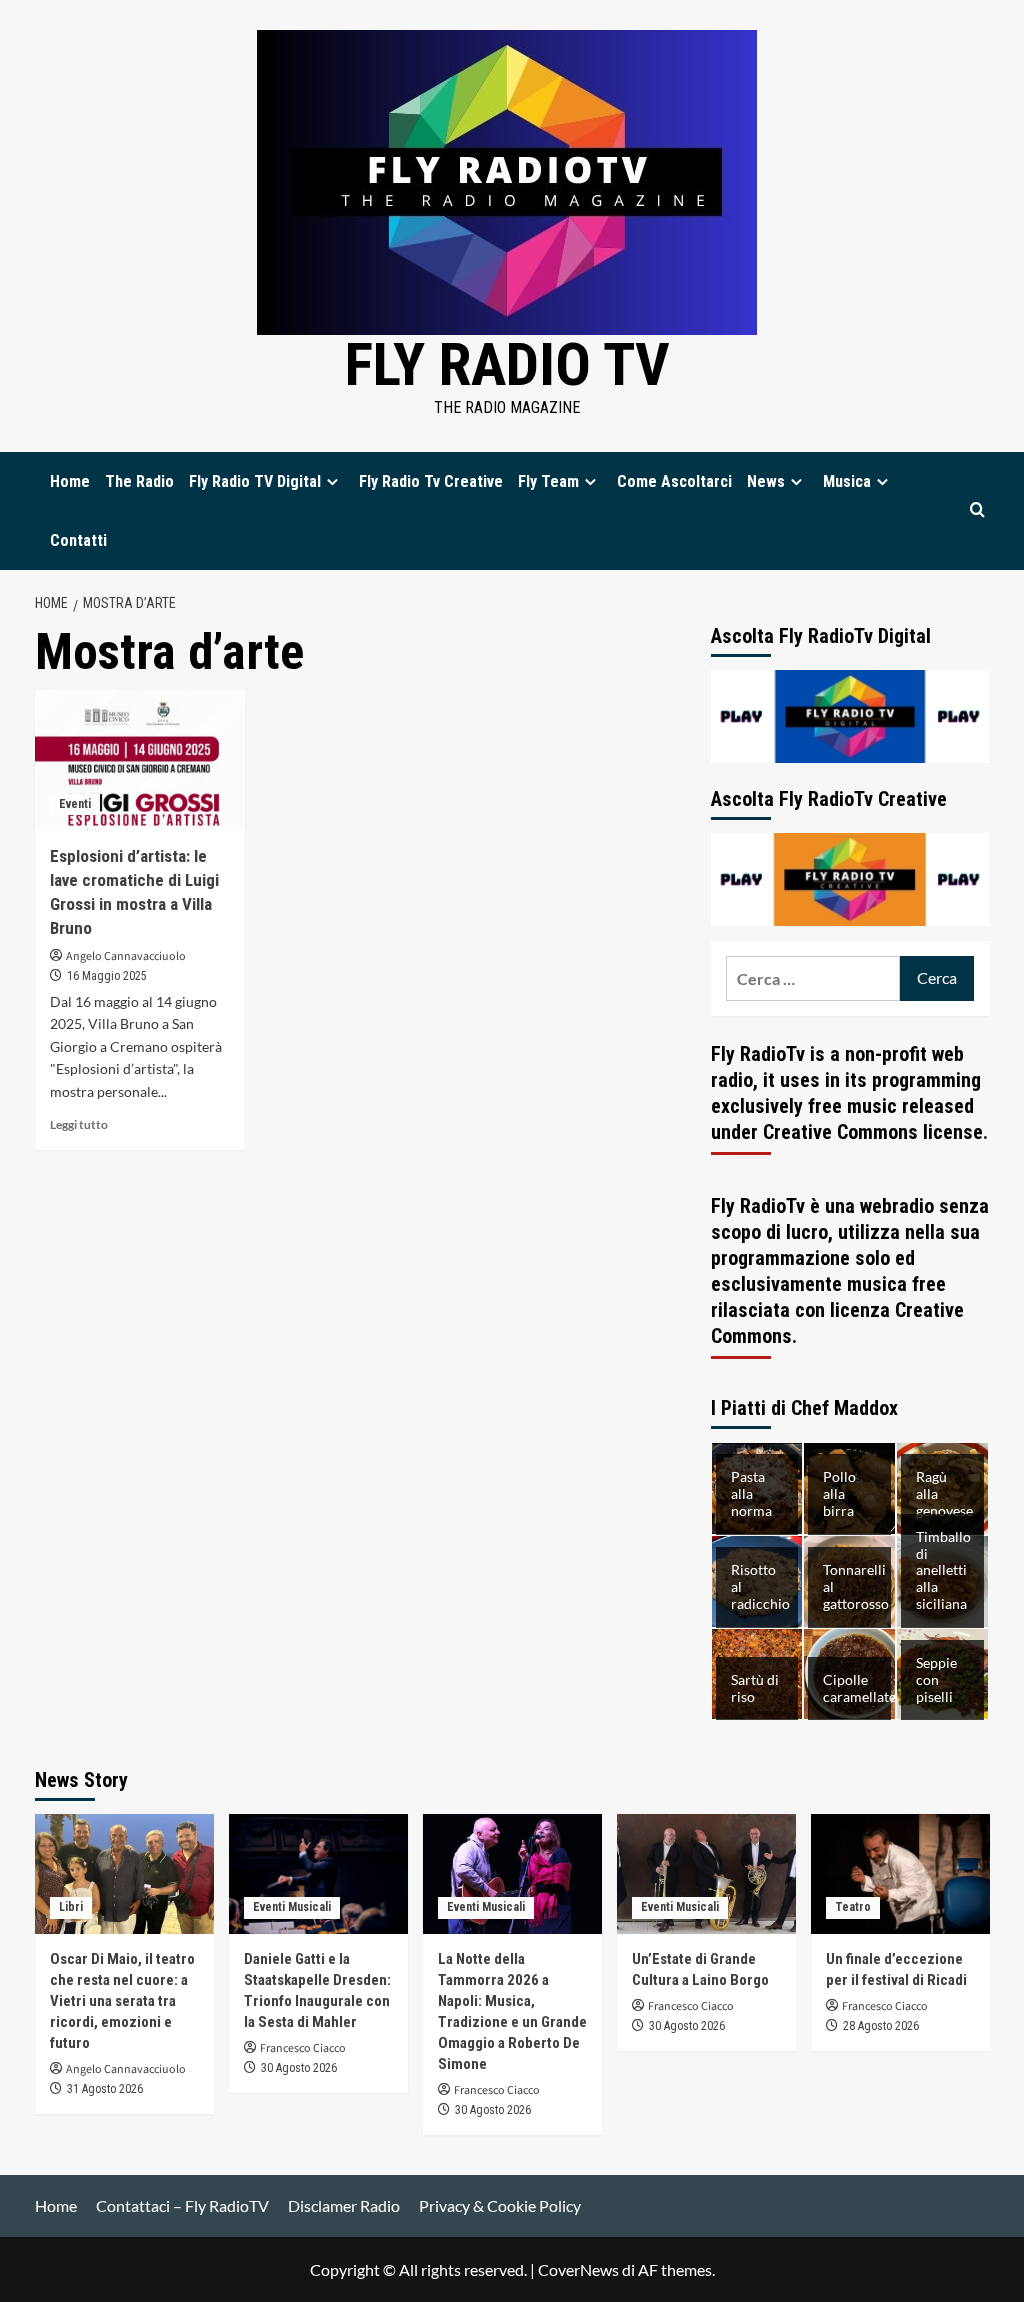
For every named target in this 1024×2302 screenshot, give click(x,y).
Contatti (78, 540)
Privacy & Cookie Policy (500, 2205)
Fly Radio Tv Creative (431, 481)
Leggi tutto (79, 1124)
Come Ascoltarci (674, 481)
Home (70, 481)
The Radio (139, 481)
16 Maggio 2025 (107, 976)
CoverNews (578, 2269)
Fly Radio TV (507, 364)
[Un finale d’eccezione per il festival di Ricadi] (900, 1873)
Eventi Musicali (292, 1907)
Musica (847, 481)
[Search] (977, 510)
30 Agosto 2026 (299, 2068)
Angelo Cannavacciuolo (126, 956)
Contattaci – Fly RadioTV (182, 2205)
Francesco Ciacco (303, 2048)
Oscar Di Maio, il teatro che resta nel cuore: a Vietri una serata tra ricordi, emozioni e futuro (122, 2001)
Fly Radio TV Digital (255, 481)
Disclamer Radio (344, 2205)
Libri (71, 1907)
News (766, 481)
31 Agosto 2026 (105, 2089)
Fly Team (548, 481)
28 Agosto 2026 (881, 2026)
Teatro (853, 1907)
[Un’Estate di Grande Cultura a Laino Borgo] (706, 1873)
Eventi (75, 804)
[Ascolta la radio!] (850, 714)
